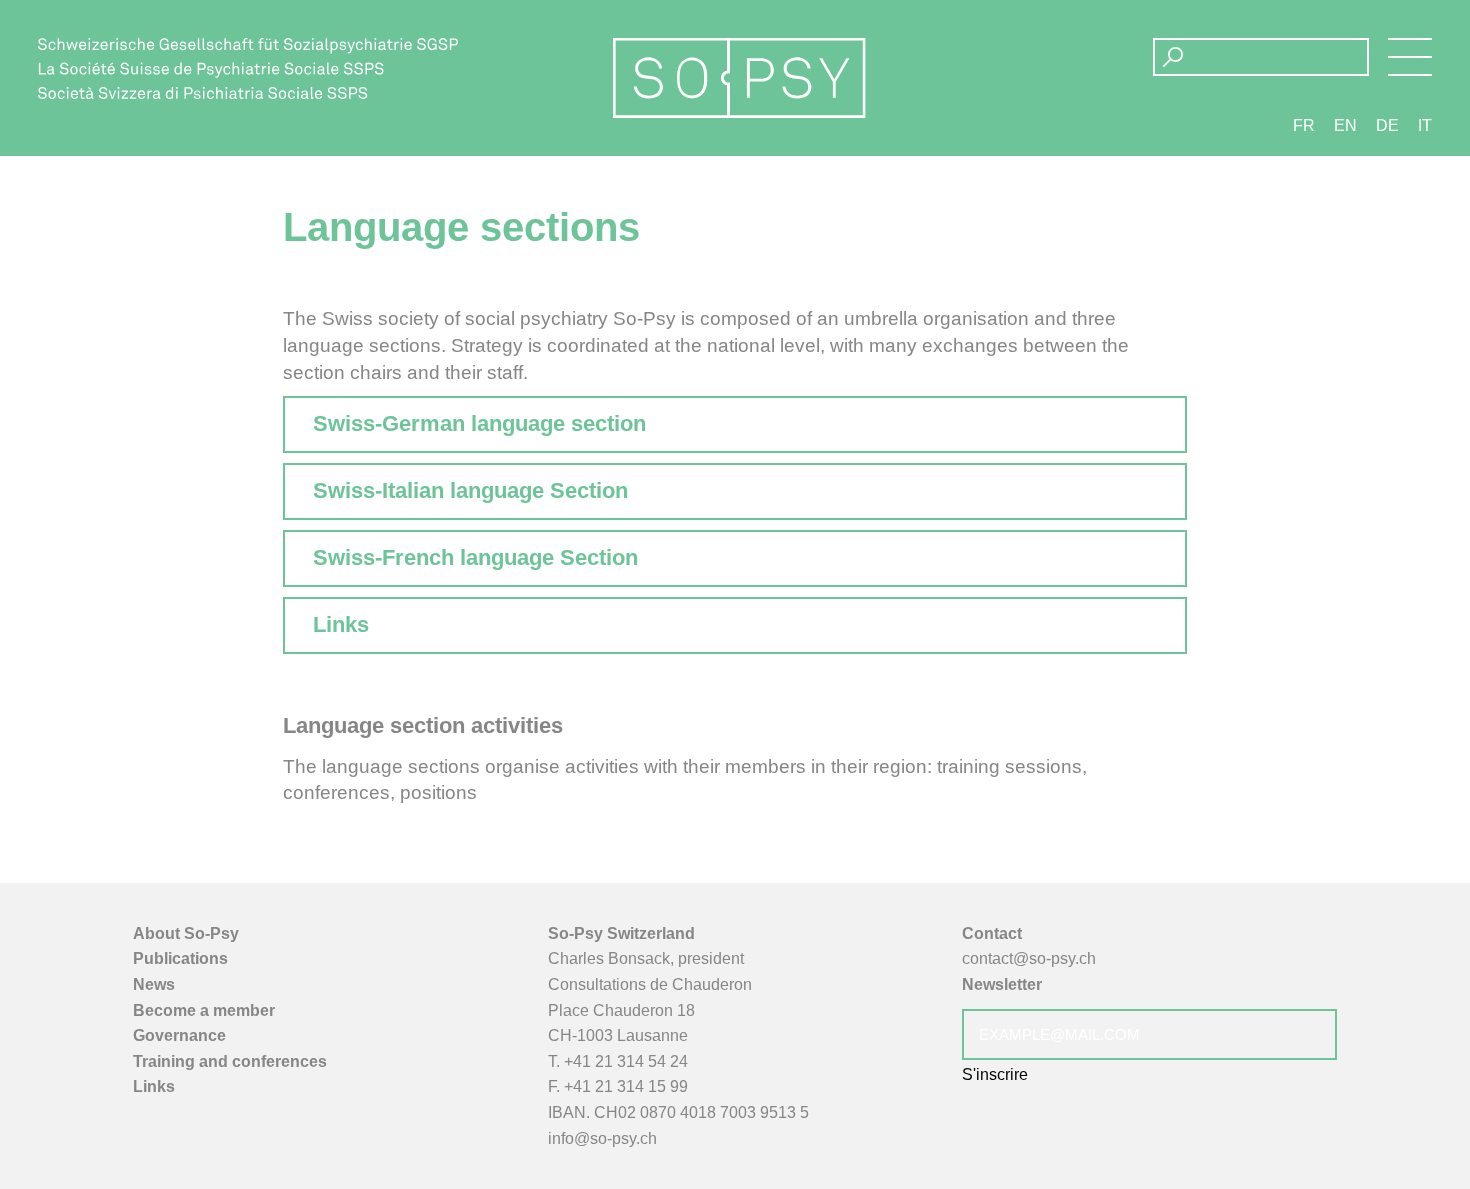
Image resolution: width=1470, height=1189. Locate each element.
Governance (179, 1035)
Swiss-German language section (479, 423)
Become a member (204, 1010)
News (154, 984)
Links (341, 624)
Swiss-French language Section (475, 557)
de (1387, 125)
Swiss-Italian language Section (470, 490)
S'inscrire (995, 1074)
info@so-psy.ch (602, 1138)
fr (1304, 125)
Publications (180, 958)
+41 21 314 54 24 (626, 1061)
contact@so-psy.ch (1029, 958)
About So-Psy (186, 933)
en (1345, 125)
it (1425, 125)
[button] (1410, 57)
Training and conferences (230, 1061)
